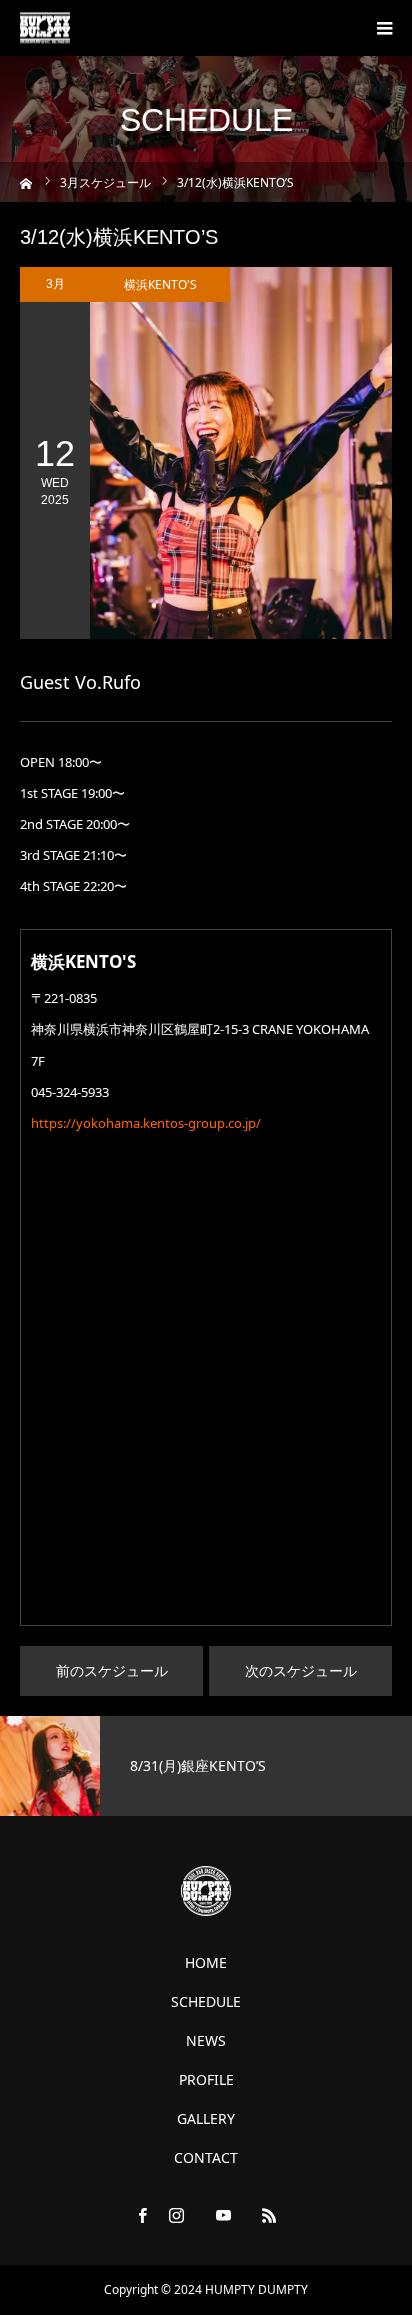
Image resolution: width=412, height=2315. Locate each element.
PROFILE (206, 2080)
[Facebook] (143, 2215)
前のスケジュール (112, 1670)
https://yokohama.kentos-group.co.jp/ (146, 1123)
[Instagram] (177, 2215)
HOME (206, 1963)
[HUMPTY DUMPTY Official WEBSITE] (45, 28)
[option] (206, 1766)
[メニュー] (384, 28)
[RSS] (270, 2215)
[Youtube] (223, 2215)
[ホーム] (26, 181)
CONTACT (206, 2158)
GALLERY (206, 2119)
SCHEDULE (206, 2002)
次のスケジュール (301, 1670)
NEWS (206, 2041)
